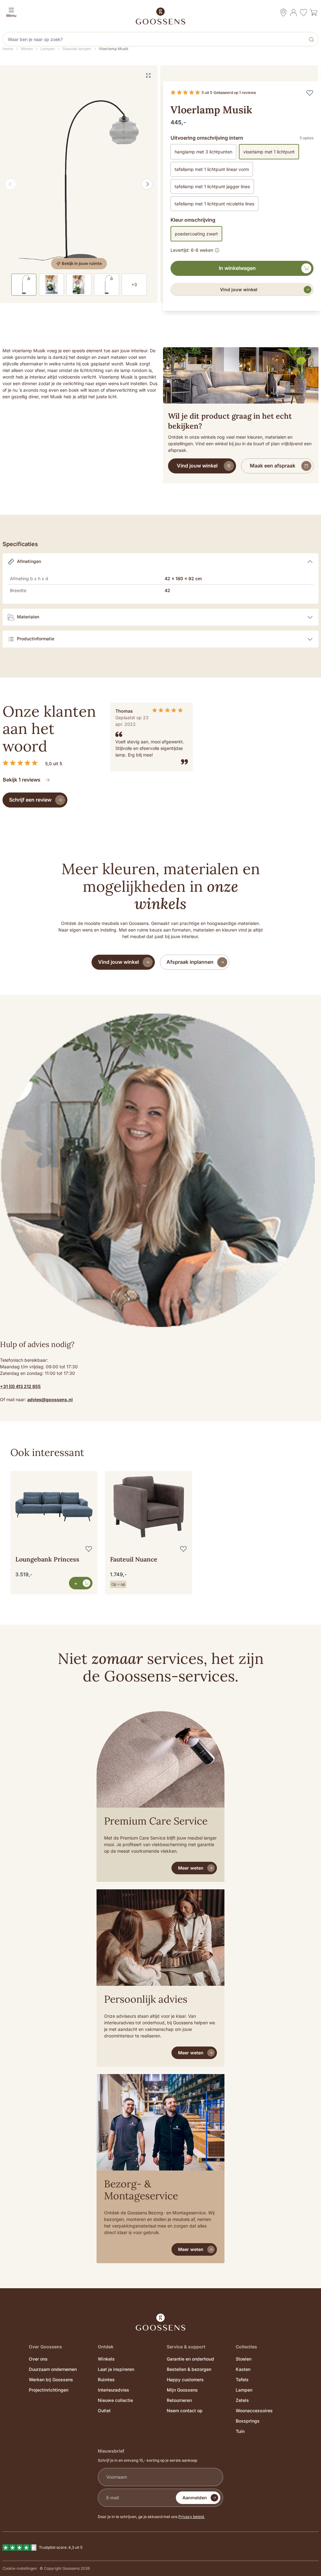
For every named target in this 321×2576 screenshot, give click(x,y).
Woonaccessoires (254, 2411)
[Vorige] (11, 184)
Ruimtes (106, 2380)
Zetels (242, 2400)
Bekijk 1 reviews (22, 780)
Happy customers (185, 2380)
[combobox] (155, 39)
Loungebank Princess (47, 1559)
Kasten (243, 2369)
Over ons (38, 2359)
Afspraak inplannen (190, 962)
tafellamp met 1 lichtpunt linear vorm (212, 169)
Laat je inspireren (116, 2369)
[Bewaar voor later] (310, 93)
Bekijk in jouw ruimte (82, 263)
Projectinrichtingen (49, 2390)
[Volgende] (147, 184)
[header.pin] (283, 13)
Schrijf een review (30, 800)
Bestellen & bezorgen (189, 2369)
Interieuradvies (113, 2390)
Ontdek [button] (106, 2347)
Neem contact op (185, 2411)
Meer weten (191, 1868)
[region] (160, 1523)
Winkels (106, 2359)
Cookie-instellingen (20, 2568)
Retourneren (179, 2400)
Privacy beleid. (192, 2517)
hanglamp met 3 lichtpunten (203, 152)
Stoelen (244, 2359)
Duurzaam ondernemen (53, 2369)
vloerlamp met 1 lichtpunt (269, 152)
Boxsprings (248, 2421)
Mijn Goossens (182, 2390)
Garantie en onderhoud (190, 2359)
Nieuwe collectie (115, 2400)
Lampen (244, 2390)
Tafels (242, 2380)
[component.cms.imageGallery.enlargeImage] (148, 75)
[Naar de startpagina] (160, 16)
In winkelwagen (237, 268)
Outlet (104, 2411)
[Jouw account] (293, 13)
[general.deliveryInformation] (217, 249)
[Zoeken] (312, 39)
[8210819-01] (79, 184)
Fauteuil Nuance (134, 1559)
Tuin (240, 2431)
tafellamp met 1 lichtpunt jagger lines (212, 186)
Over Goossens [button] (45, 2347)
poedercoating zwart (196, 234)
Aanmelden (195, 2498)
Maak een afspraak (273, 466)
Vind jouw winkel (239, 289)
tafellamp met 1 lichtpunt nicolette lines (214, 204)
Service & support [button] (186, 2347)
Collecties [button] (246, 2347)
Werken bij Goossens (51, 2380)
